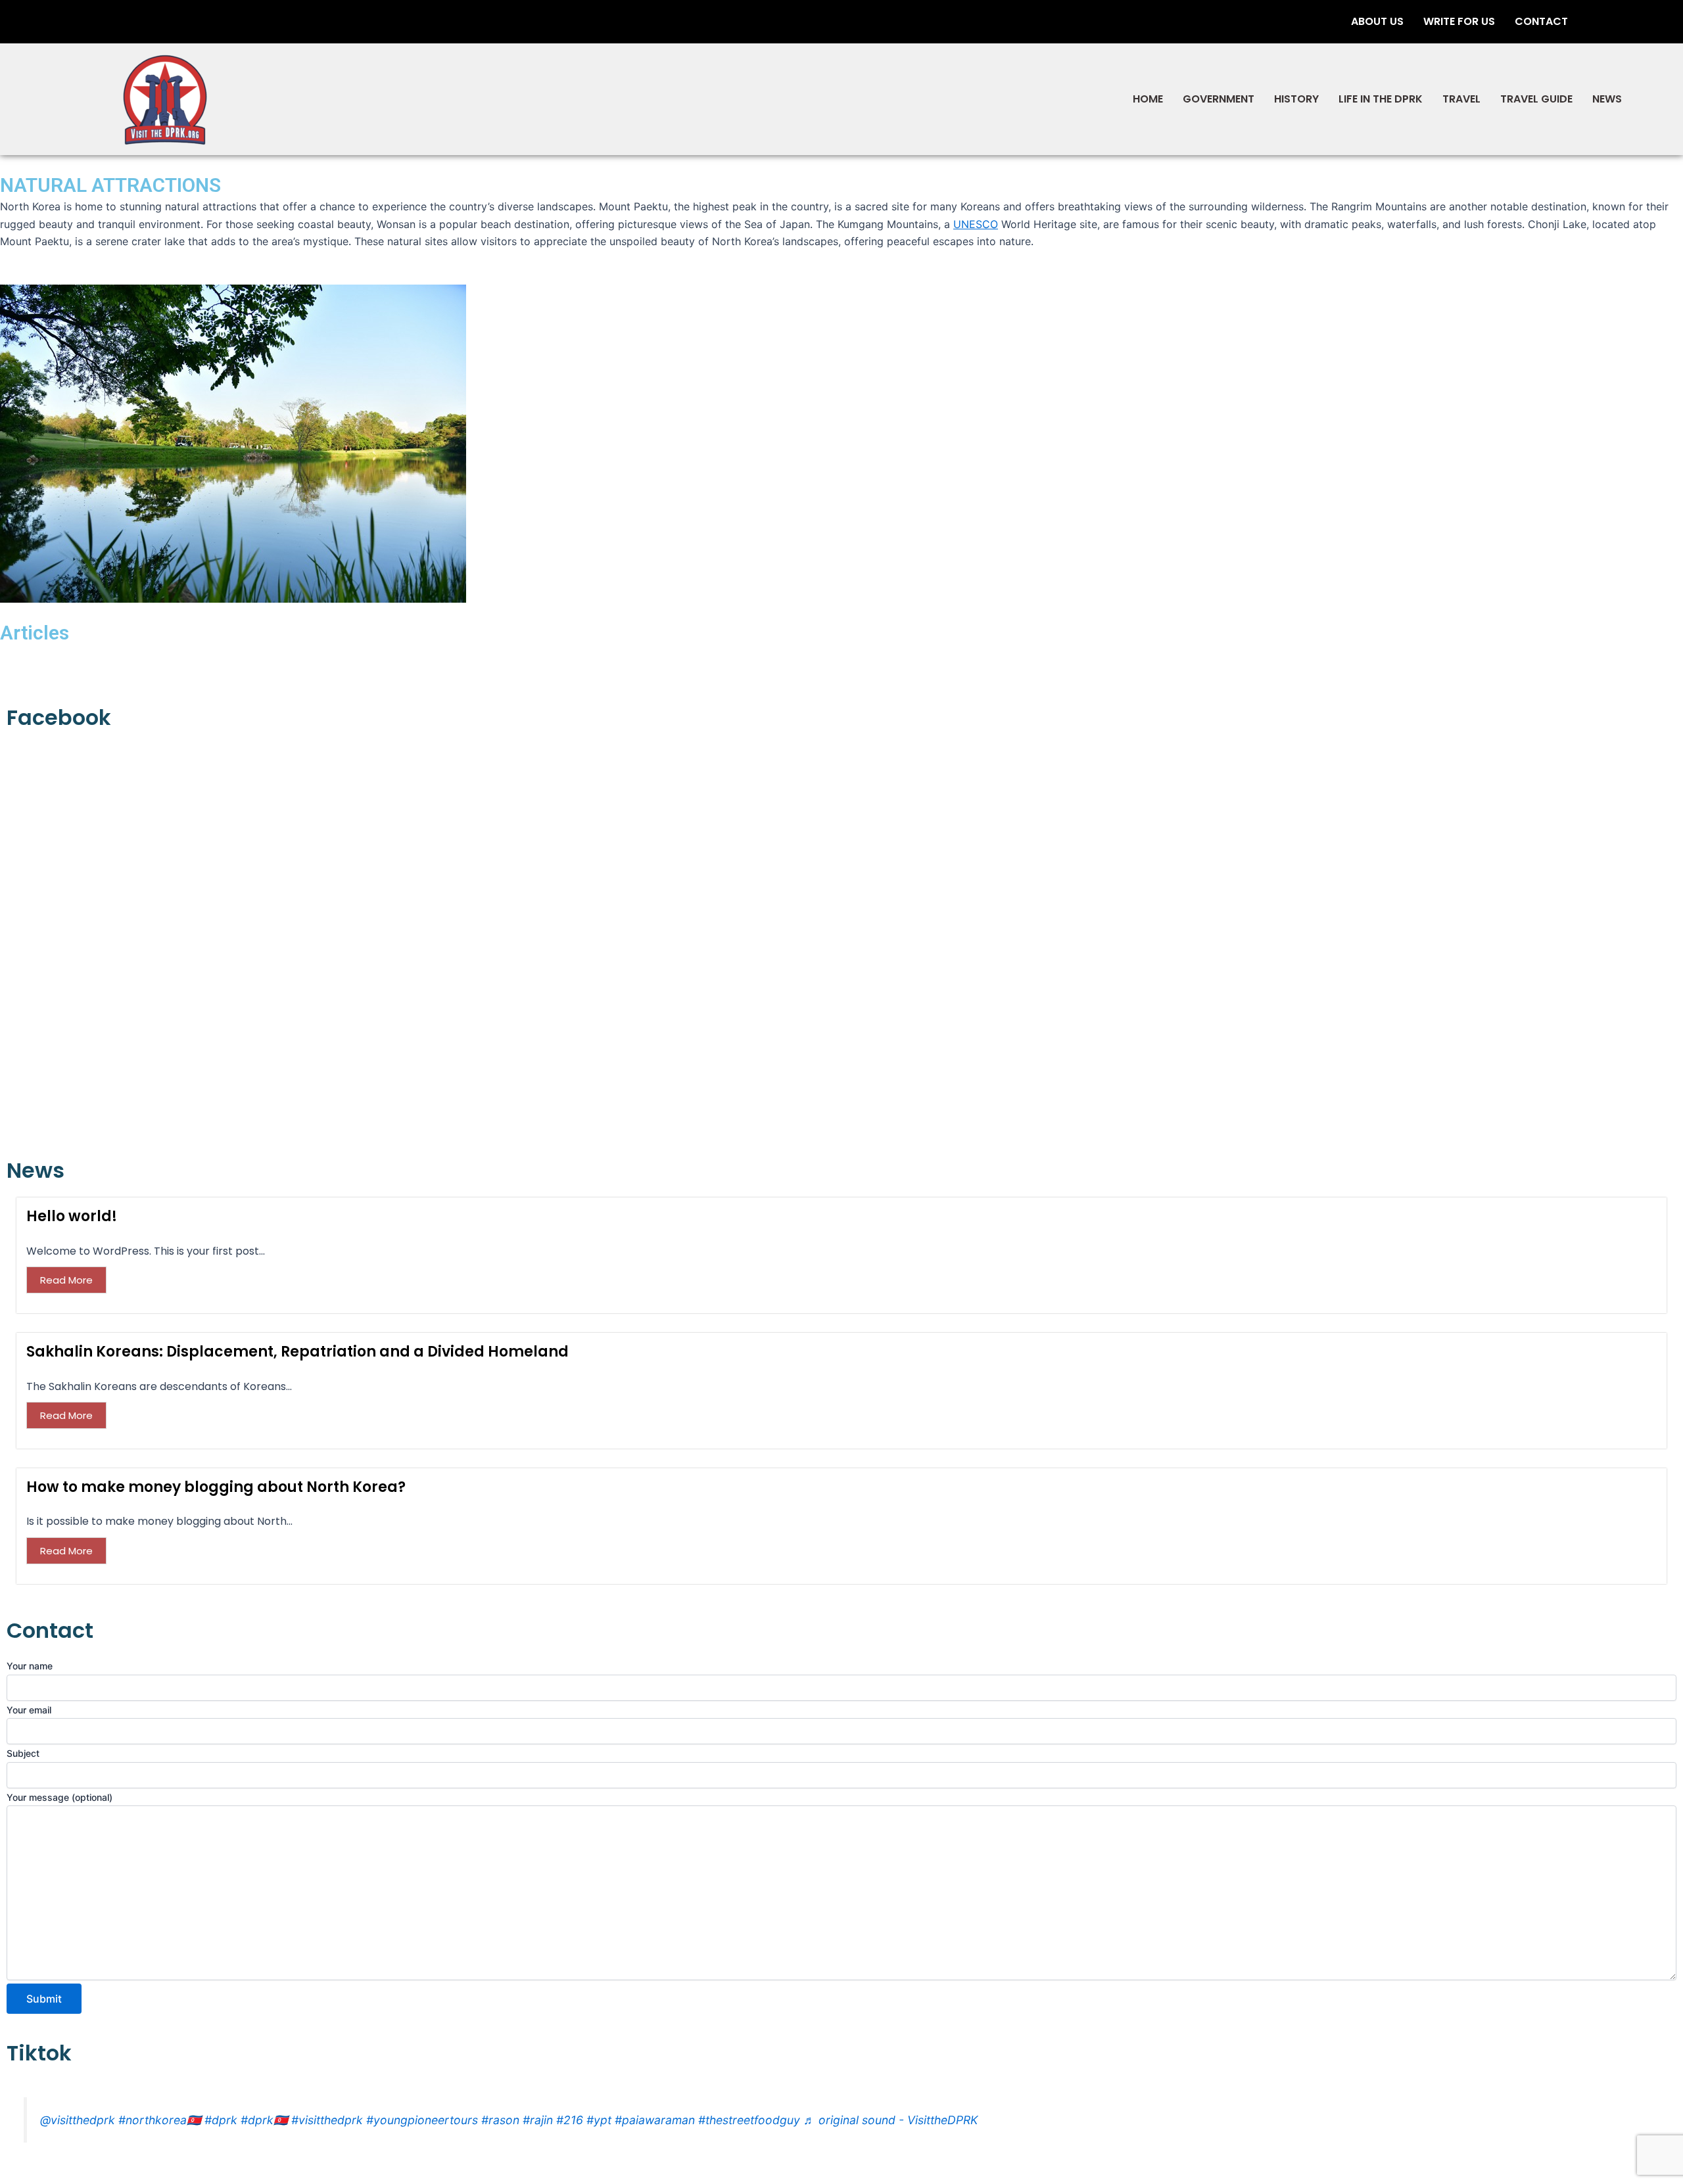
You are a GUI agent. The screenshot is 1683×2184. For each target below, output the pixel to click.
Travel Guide (1536, 99)
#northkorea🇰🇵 (160, 2120)
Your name (30, 1666)
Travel (1461, 99)
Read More (66, 1280)
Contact (1541, 21)
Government (1219, 99)
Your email (29, 1710)
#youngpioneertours (422, 2120)
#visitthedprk (327, 2120)
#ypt (599, 2120)
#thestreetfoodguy (749, 2120)
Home (1148, 99)
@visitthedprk (78, 2120)
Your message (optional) (59, 1797)
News (1607, 99)
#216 (570, 2120)
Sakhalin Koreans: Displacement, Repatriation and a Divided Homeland (297, 1352)
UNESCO (976, 224)
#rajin (538, 2120)
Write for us (1459, 21)
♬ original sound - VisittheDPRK (890, 2120)
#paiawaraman (655, 2120)
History (1296, 99)
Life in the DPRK (1381, 99)
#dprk (221, 2120)
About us (1377, 21)
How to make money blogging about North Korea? (216, 1487)
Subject (23, 1753)
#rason (500, 2120)
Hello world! (72, 1216)
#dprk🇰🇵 (264, 2120)
